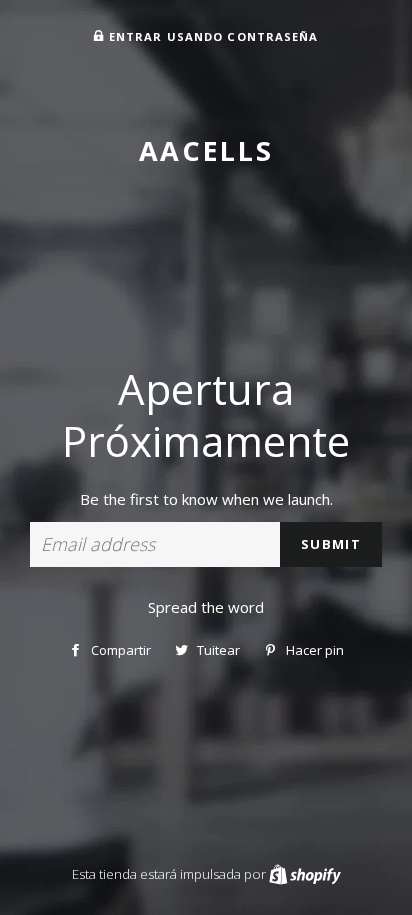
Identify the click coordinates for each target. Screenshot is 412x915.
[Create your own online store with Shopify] (305, 874)
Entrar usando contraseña (211, 36)
